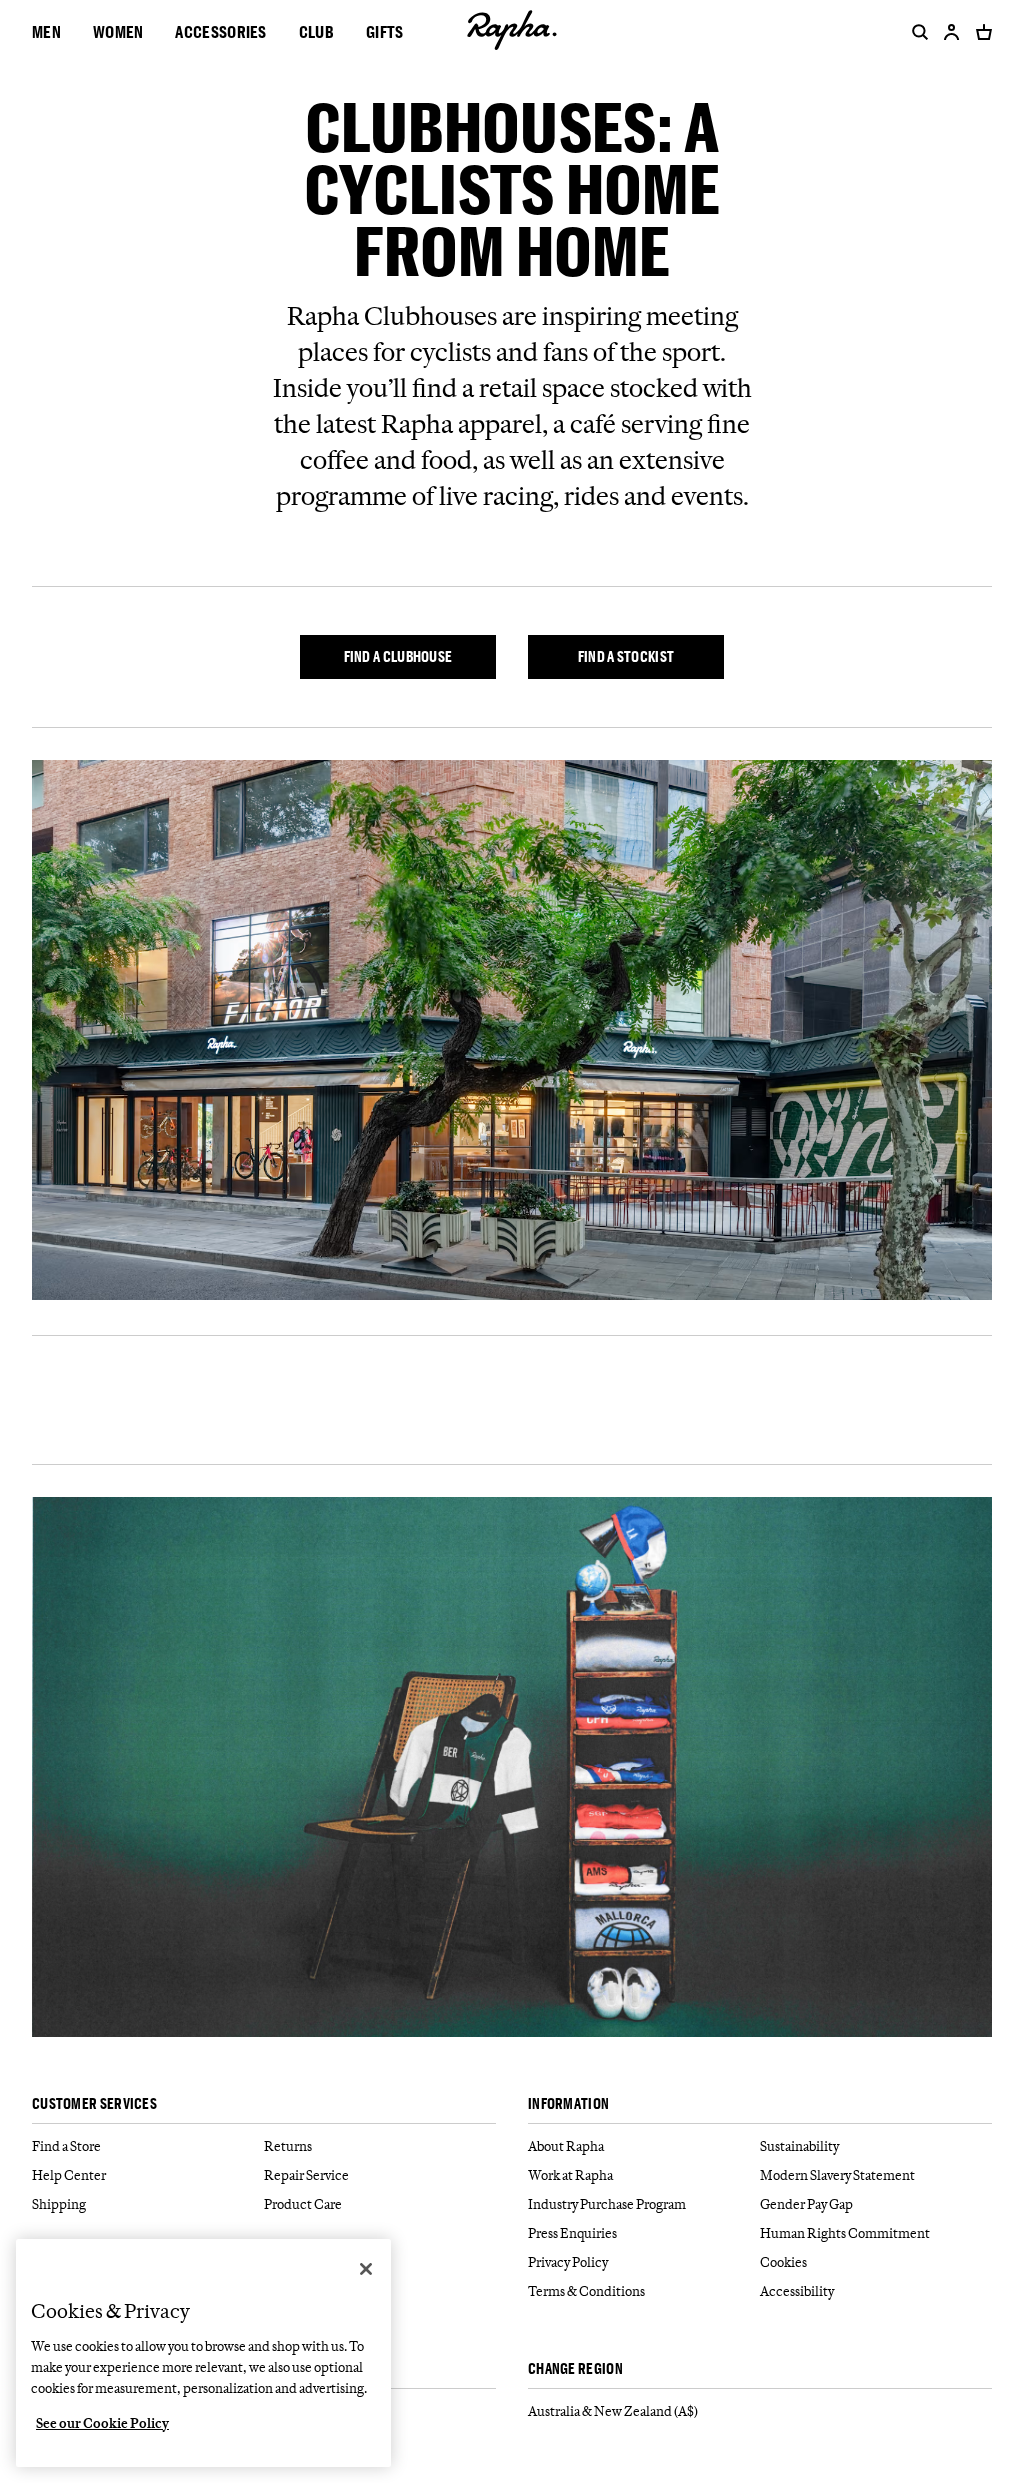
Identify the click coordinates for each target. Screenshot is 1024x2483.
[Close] (366, 2269)
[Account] (952, 32)
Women (118, 31)
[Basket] (980, 32)
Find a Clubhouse (398, 656)
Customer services (94, 2104)
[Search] (916, 32)
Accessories (220, 31)
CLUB (316, 31)
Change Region (575, 2369)
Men (46, 31)
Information (568, 2104)
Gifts (385, 31)
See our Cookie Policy (102, 2423)
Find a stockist (626, 656)
